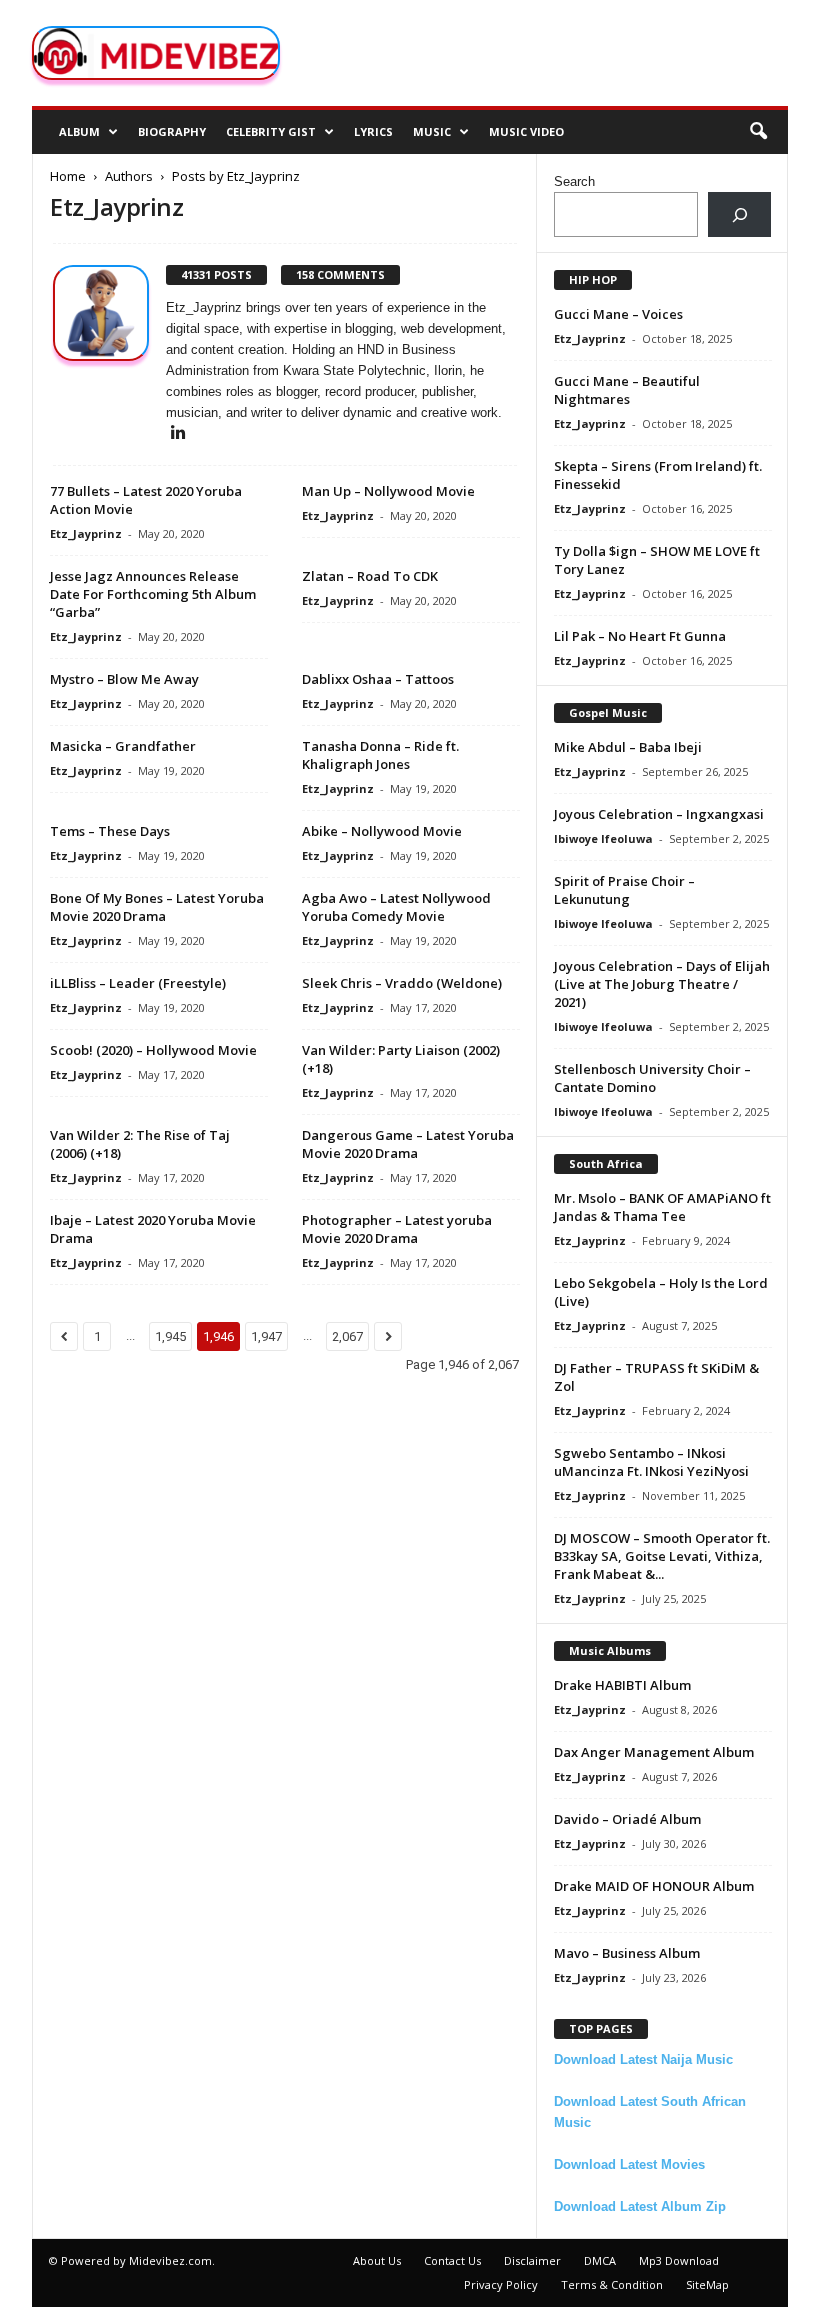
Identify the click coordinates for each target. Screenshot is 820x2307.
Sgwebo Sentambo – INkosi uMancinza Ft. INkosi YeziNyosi (651, 1462)
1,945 (170, 1336)
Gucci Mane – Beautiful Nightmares (627, 390)
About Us (377, 2260)
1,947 (266, 1336)
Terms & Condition (612, 2284)
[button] (758, 132)
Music (432, 131)
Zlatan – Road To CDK (370, 576)
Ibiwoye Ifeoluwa (603, 838)
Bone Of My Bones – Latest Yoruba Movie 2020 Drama (157, 907)
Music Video (526, 131)
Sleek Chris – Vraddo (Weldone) (402, 983)
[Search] (739, 214)
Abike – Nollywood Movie (382, 831)
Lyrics (373, 131)
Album (79, 131)
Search (574, 181)
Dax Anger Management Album (654, 1752)
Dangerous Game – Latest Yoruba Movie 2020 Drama (408, 1144)
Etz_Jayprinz (86, 533)
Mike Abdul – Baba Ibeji (628, 747)
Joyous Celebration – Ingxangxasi (659, 814)
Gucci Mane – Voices (618, 314)
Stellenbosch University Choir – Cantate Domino (652, 1078)
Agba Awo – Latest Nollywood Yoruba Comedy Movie (396, 907)
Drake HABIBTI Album (622, 1685)
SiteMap (707, 2284)
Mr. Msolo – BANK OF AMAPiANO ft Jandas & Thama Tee (662, 1207)
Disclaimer (532, 2260)
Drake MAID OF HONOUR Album (654, 1886)
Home (68, 176)
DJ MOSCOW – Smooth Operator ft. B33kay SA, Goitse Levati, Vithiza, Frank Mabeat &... (662, 1556)
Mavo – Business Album (627, 1953)
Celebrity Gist (271, 131)
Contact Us (452, 2260)
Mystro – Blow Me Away (124, 679)
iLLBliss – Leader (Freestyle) (138, 983)
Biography (172, 131)
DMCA (600, 2260)
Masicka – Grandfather (123, 746)
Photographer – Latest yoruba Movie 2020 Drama (397, 1229)
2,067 (347, 1336)
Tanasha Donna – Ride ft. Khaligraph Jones (380, 755)
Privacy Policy (501, 2284)
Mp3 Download (679, 2260)
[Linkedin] (178, 433)
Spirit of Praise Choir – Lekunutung (624, 890)
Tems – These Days (110, 831)
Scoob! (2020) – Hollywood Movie (153, 1050)
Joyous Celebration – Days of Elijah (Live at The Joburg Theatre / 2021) (662, 984)
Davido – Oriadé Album (627, 1819)
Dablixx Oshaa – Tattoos (378, 679)
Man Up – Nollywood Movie (388, 491)
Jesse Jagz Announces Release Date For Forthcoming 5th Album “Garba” (153, 594)
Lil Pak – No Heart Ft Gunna (640, 636)
